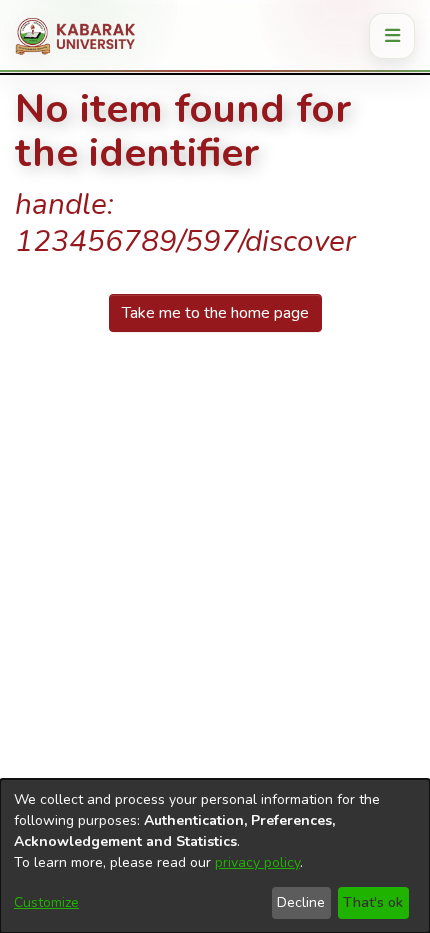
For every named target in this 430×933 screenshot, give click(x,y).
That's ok (373, 902)
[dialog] (215, 856)
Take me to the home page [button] (215, 313)
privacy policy (257, 862)
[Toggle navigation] (392, 36)
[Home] (82, 36)
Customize (46, 902)
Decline (301, 902)
